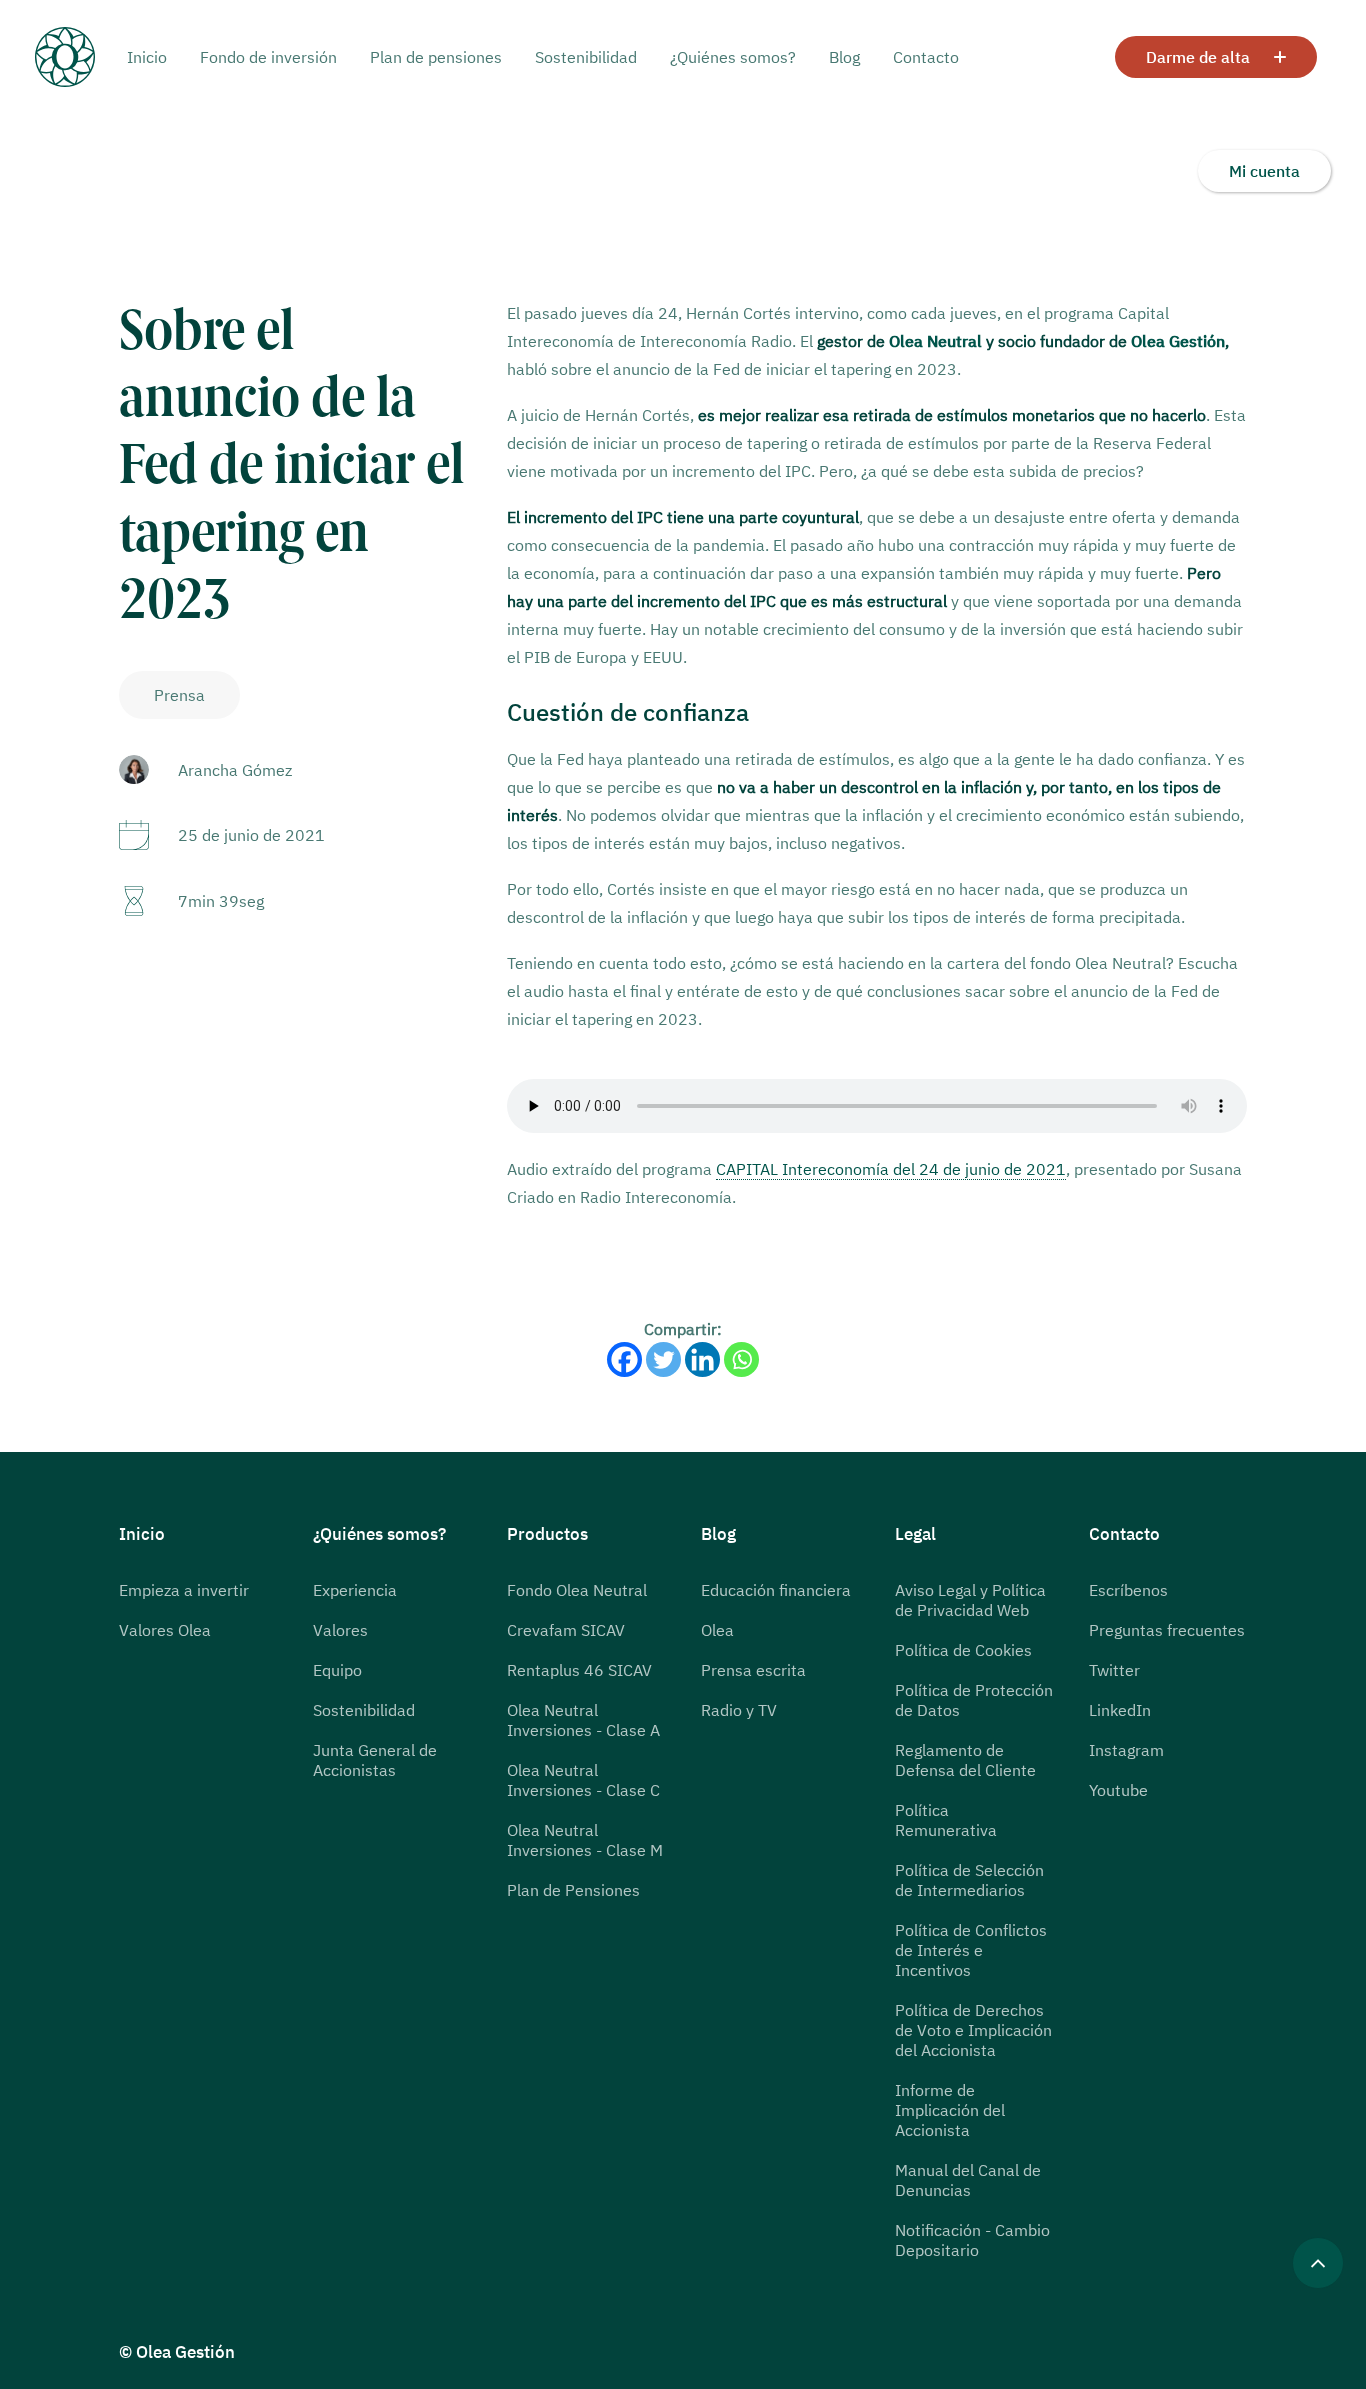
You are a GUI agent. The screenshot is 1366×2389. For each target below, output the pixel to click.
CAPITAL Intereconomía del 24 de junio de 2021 (891, 1169)
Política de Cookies (963, 1650)
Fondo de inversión (268, 57)
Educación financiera (776, 1590)
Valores (340, 1630)
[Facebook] (624, 1359)
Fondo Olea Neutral (577, 1590)
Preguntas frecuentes (1167, 1630)
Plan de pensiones (436, 57)
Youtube (1118, 1790)
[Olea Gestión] (81, 57)
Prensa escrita (753, 1670)
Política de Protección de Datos (974, 1700)
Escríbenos (1128, 1590)
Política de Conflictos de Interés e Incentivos (971, 1950)
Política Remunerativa (946, 1820)
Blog (844, 57)
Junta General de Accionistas (375, 1760)
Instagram (1126, 1750)
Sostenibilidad (586, 57)
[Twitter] (663, 1359)
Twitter (1114, 1670)
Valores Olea (165, 1630)
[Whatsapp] (741, 1359)
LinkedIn (1120, 1710)
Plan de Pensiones (573, 1890)
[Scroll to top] (1318, 2261)
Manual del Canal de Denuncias (968, 2180)
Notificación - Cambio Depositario (972, 2240)
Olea (717, 1630)
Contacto (926, 57)
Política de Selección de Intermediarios (969, 1880)
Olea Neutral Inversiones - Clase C (583, 1780)
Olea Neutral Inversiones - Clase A (583, 1720)
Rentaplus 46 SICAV (579, 1670)
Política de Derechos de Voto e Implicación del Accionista (973, 2030)
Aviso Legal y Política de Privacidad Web (970, 1600)
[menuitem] (154, 57)
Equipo (337, 1670)
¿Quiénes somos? (733, 57)
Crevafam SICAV (566, 1630)
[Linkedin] (702, 1359)
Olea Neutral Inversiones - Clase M (585, 1840)
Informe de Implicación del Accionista (950, 2110)
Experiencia (355, 1590)
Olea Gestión (1178, 341)
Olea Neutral (935, 341)
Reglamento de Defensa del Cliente (965, 1760)
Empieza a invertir (184, 1590)
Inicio (147, 57)
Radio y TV (739, 1710)
